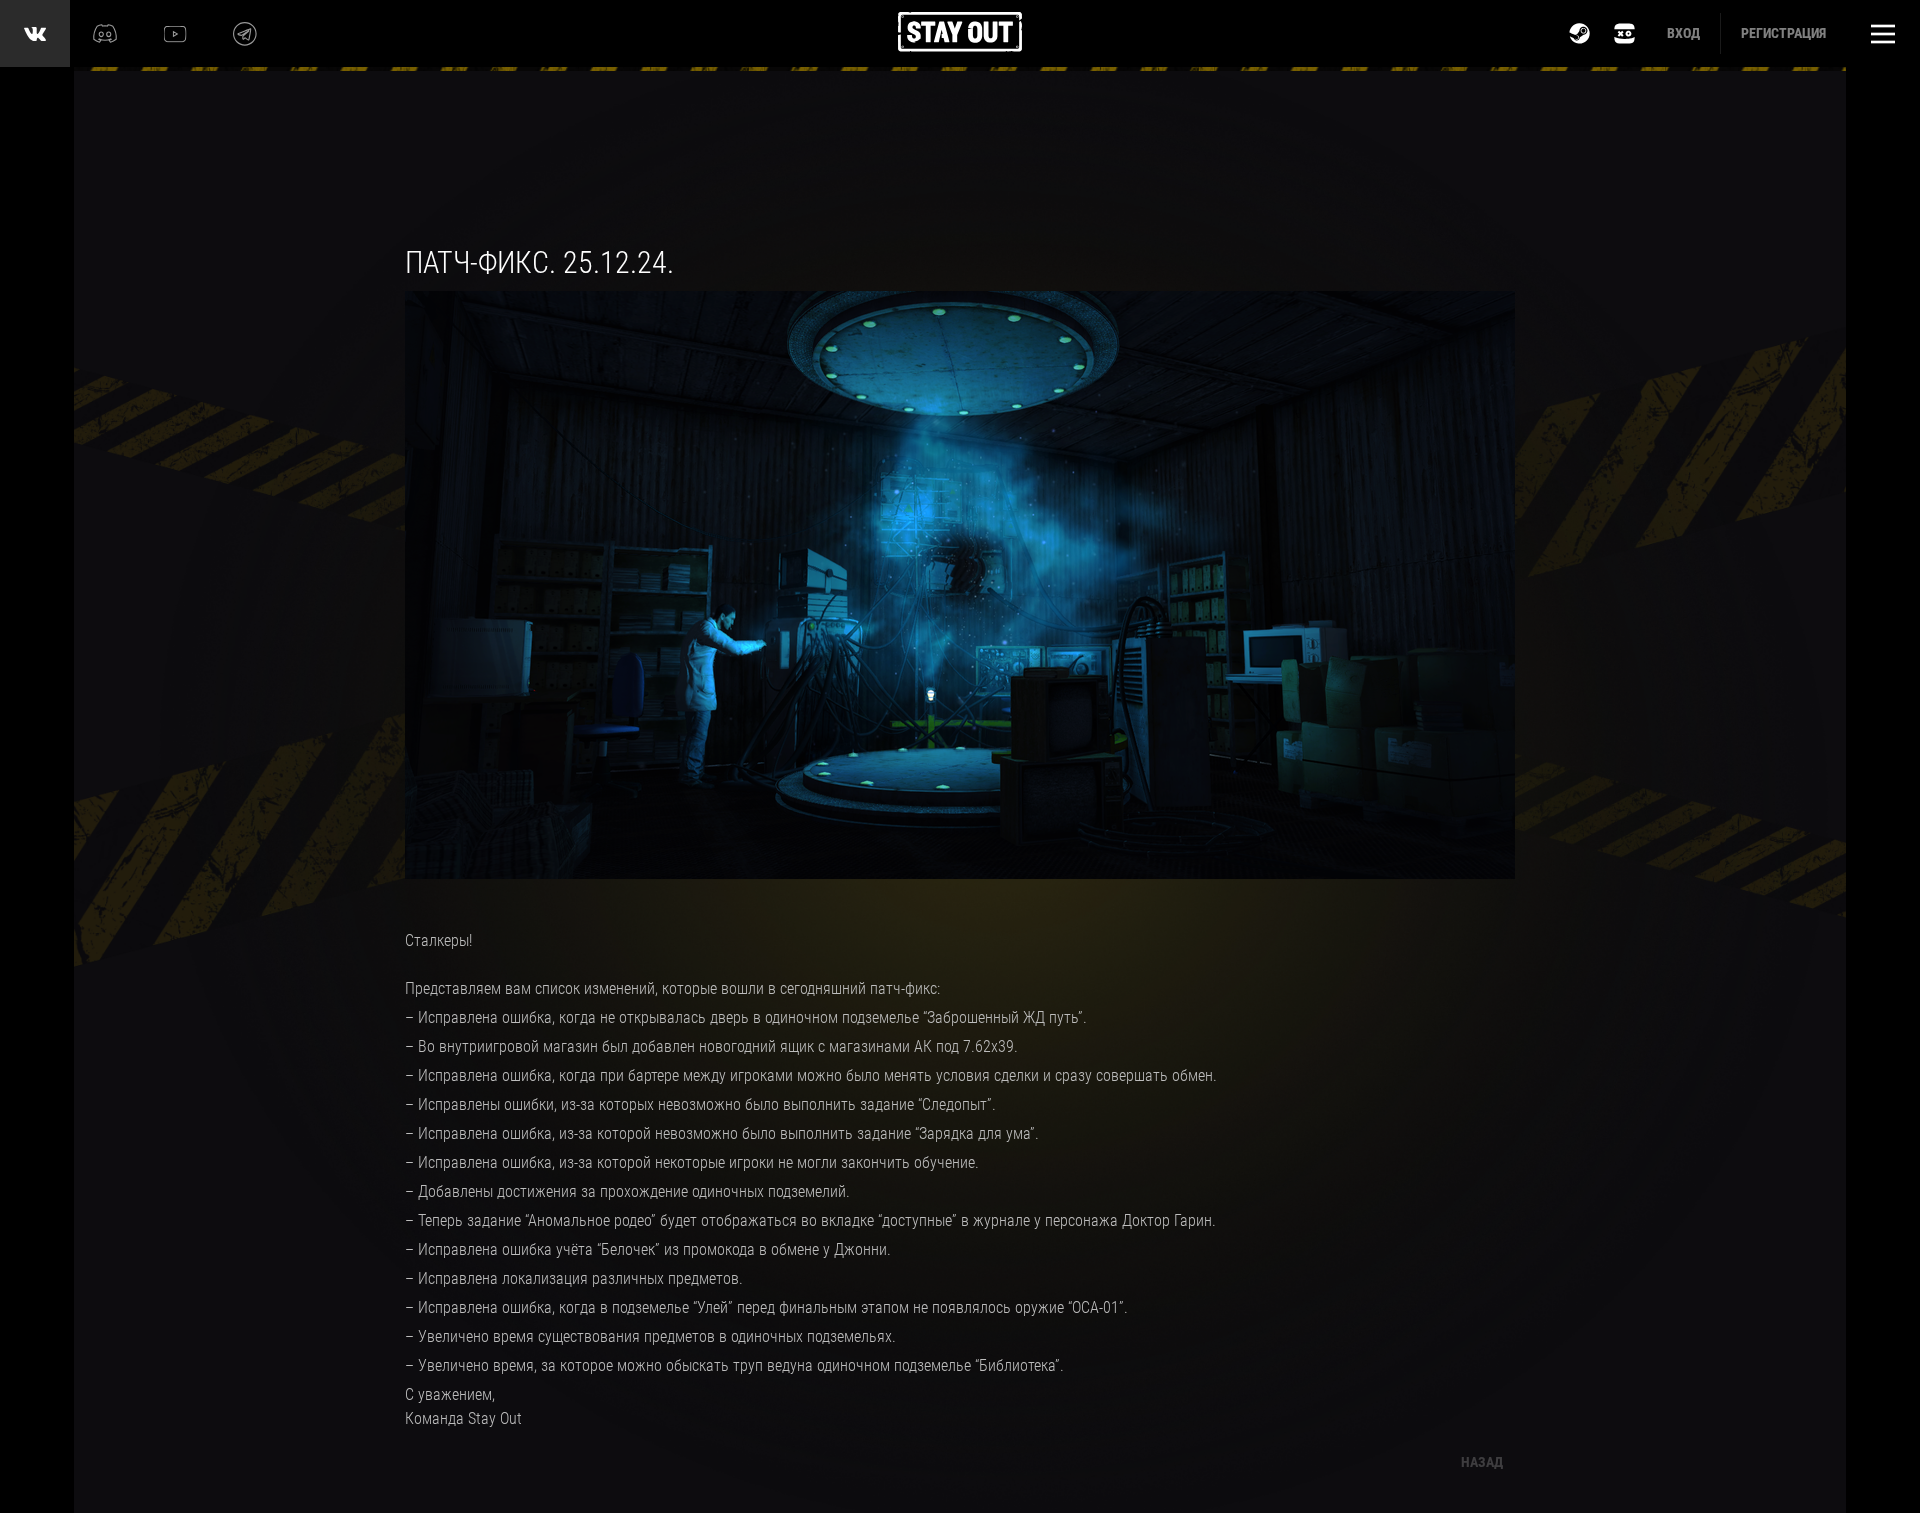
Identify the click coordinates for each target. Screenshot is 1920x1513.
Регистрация (1783, 33)
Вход (1683, 33)
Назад (1482, 1462)
